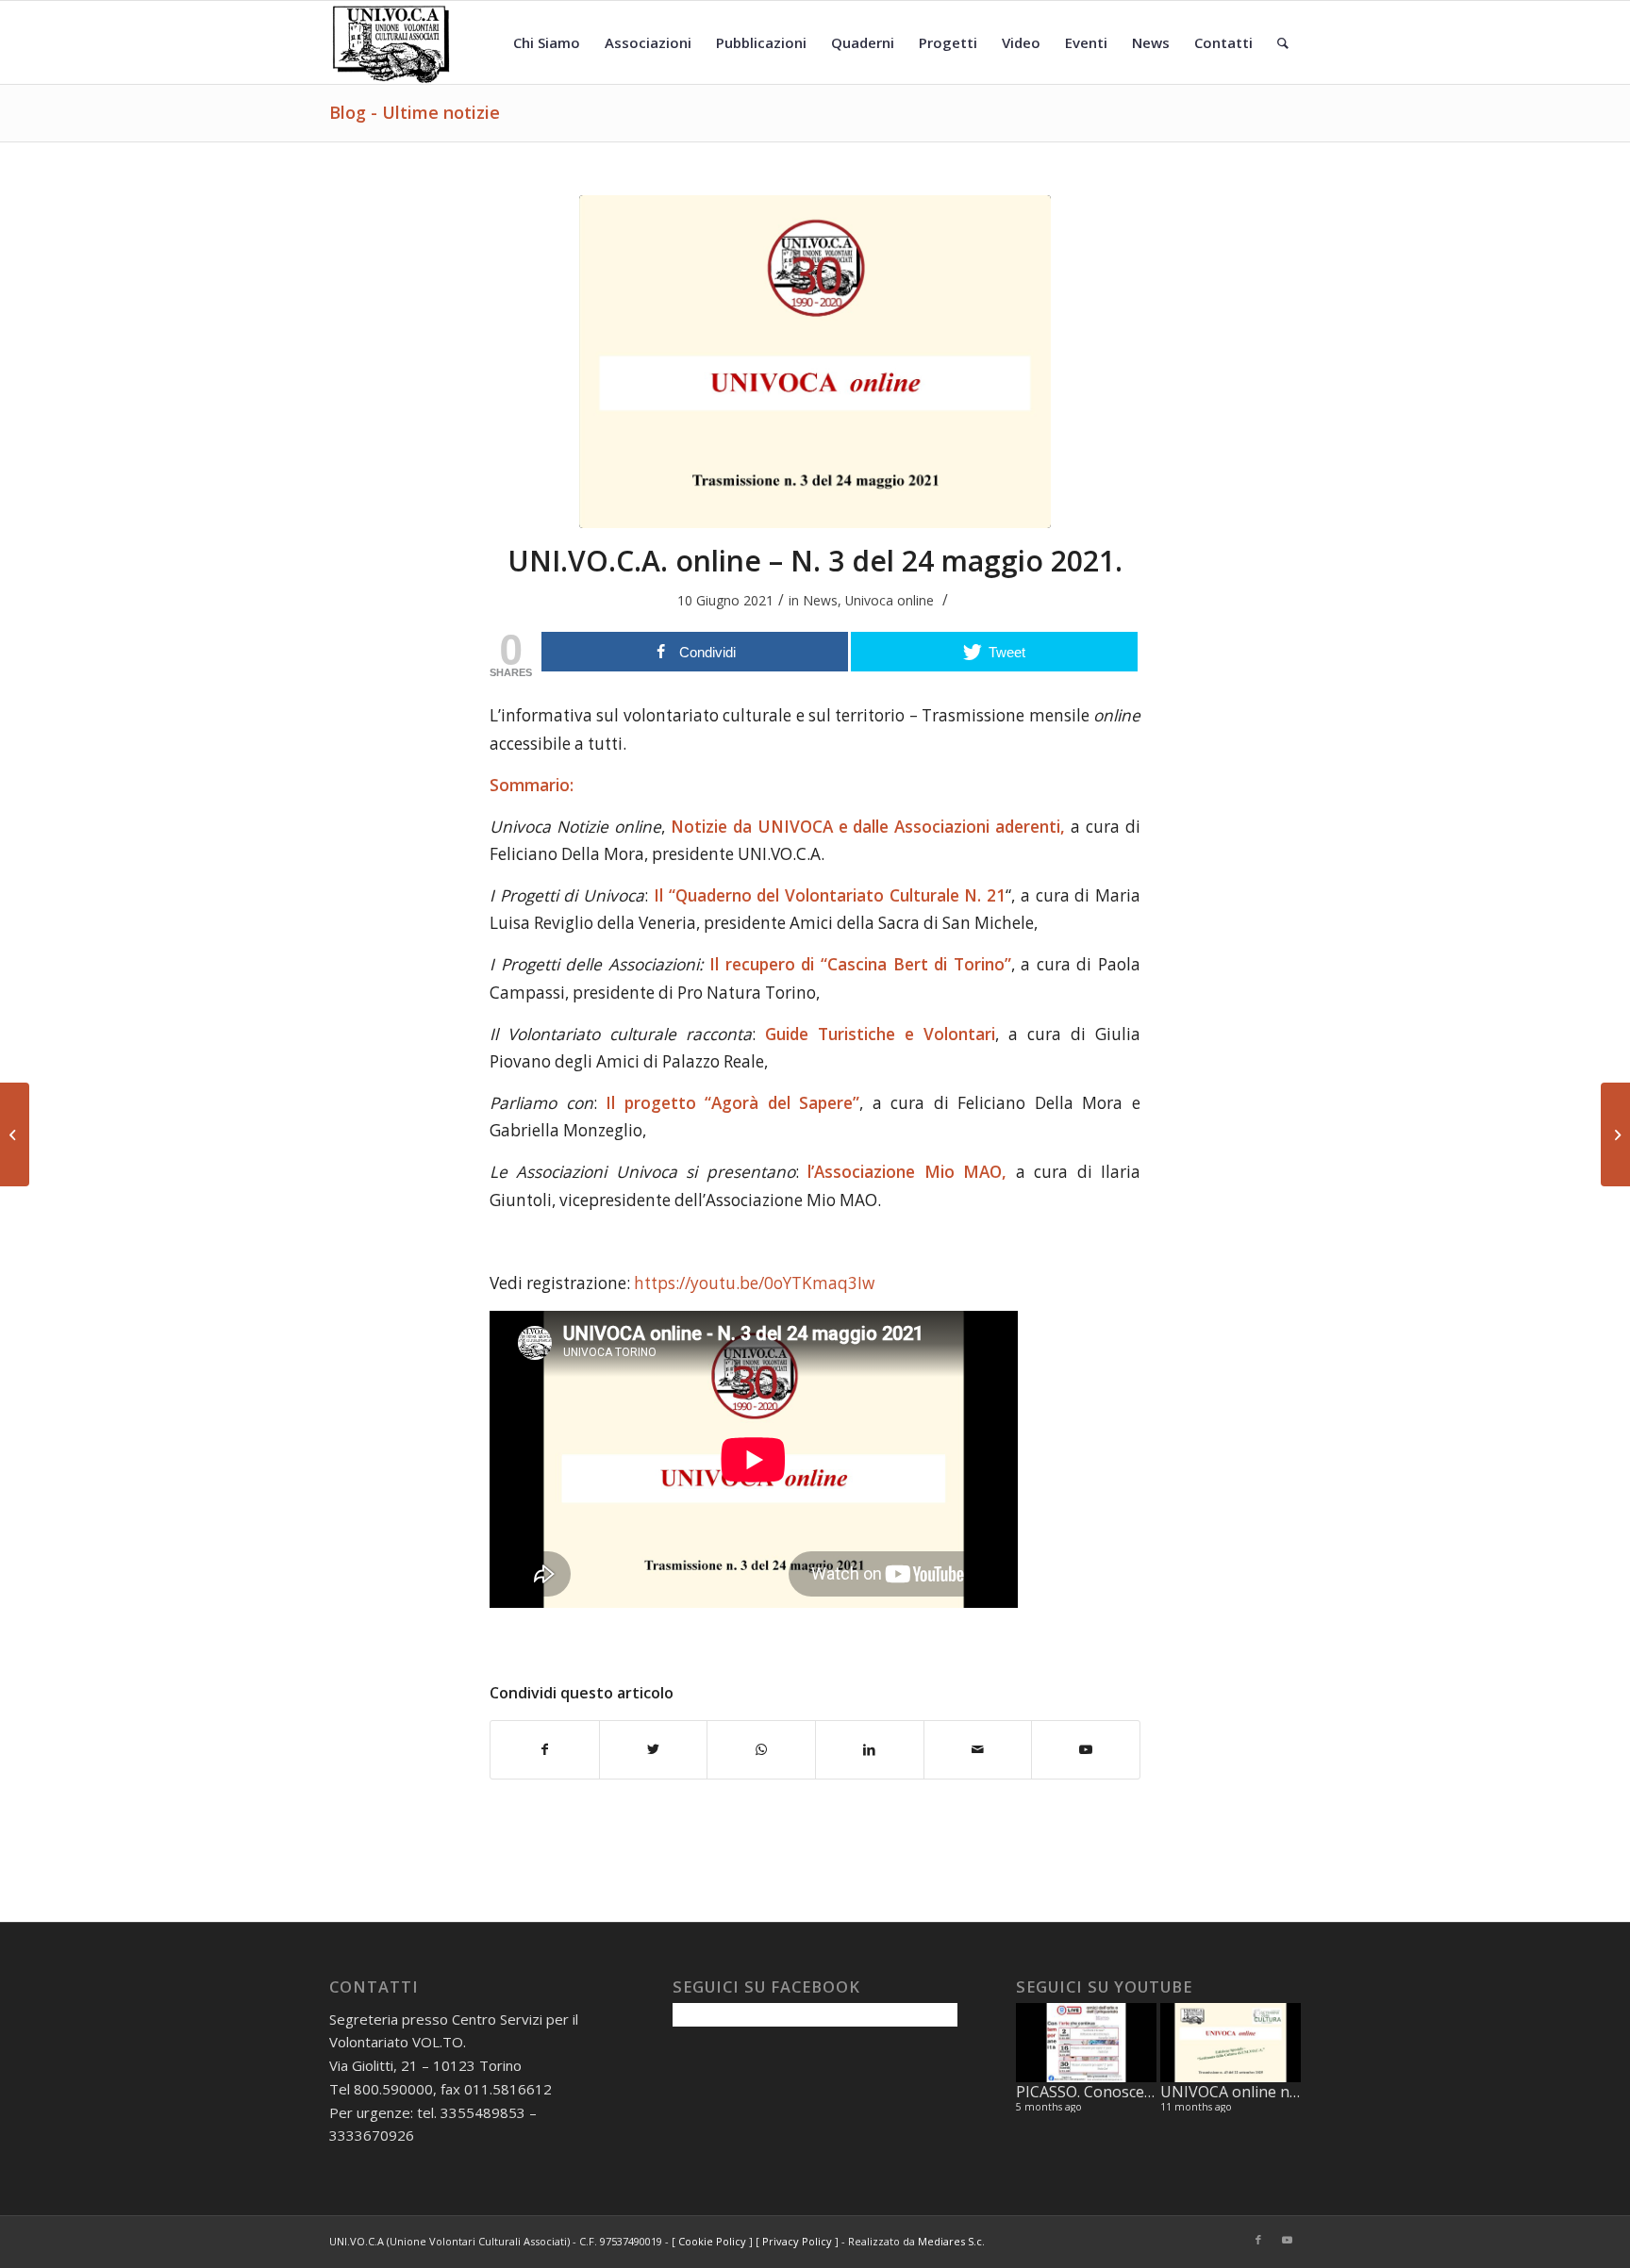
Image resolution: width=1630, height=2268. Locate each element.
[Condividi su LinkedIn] (870, 1749)
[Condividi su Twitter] (654, 1749)
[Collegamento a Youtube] (1287, 2240)
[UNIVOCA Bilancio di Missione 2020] (1615, 1134)
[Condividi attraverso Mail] (978, 1749)
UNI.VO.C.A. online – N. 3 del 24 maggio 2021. (815, 561)
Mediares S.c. (951, 2241)
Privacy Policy (797, 2241)
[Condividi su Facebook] (545, 1749)
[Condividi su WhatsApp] (761, 1749)
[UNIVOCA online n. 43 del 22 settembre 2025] (1231, 2043)
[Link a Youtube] (1086, 1749)
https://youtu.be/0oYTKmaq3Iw (754, 1283)
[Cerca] (1283, 42)
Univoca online (890, 600)
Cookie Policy (712, 2241)
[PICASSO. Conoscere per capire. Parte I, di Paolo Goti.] (1086, 2043)
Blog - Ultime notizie (415, 112)
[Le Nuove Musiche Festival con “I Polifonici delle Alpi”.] (15, 1134)
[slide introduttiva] (815, 362)
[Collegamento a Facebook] (1258, 2240)
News (820, 600)
